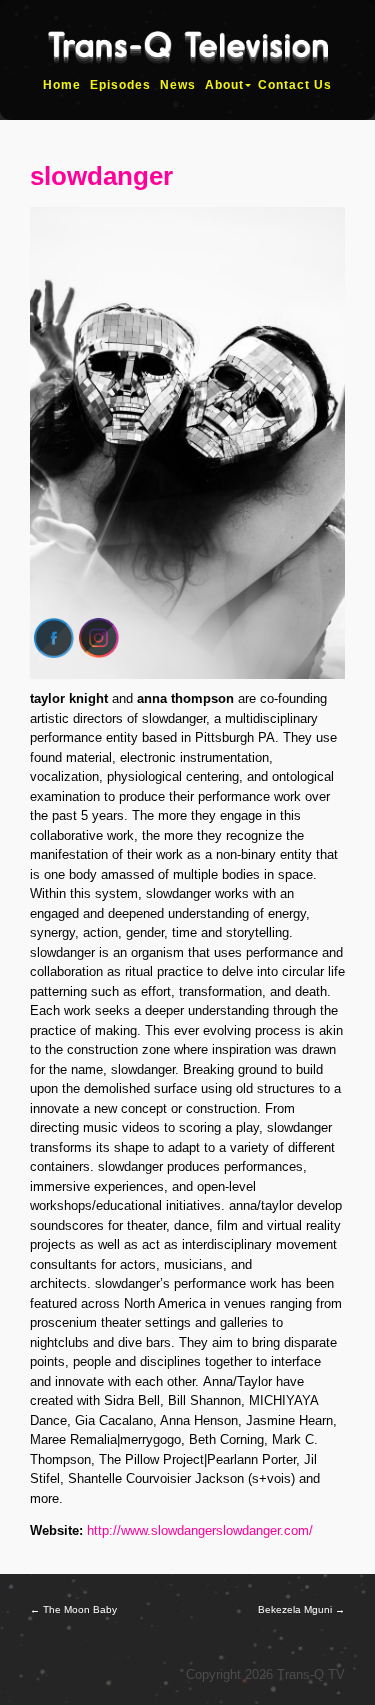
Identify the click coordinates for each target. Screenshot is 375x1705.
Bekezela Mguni (301, 1609)
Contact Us (295, 85)
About (224, 85)
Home (62, 85)
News (178, 85)
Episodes (120, 85)
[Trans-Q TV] (188, 54)
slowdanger (101, 176)
